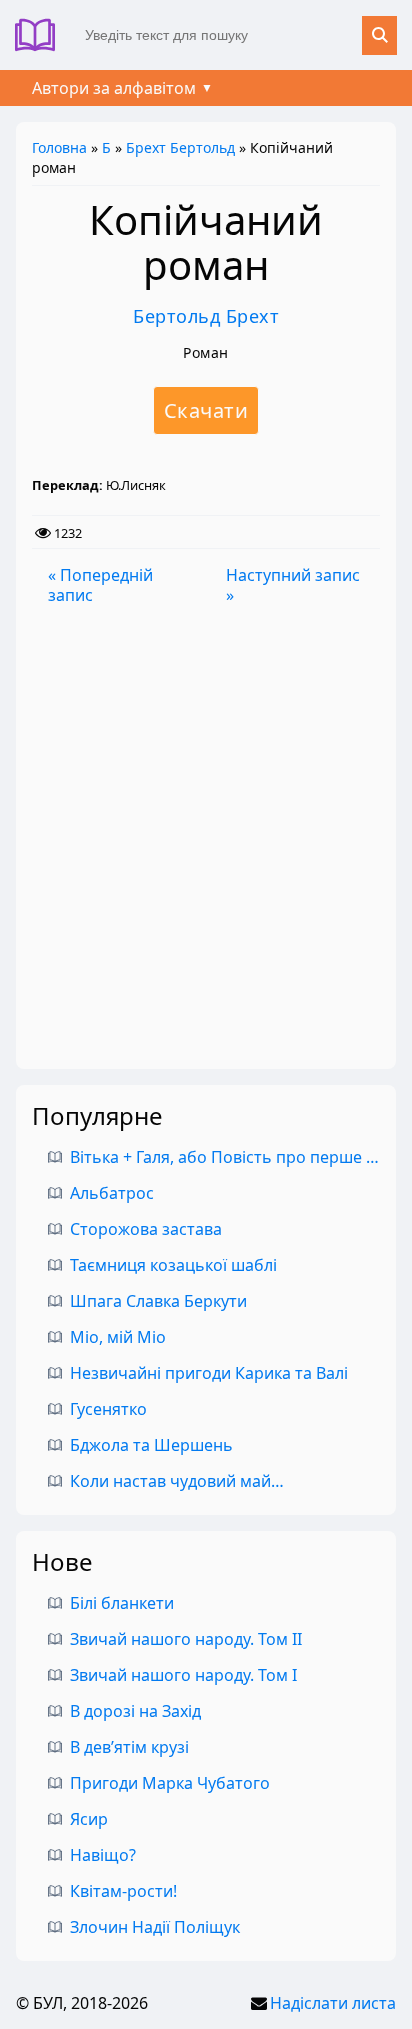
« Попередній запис (100, 585)
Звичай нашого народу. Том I (183, 1675)
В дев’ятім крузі (129, 1747)
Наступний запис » (293, 585)
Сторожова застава (146, 1229)
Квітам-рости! (123, 1891)
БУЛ (42, 35)
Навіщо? (103, 1855)
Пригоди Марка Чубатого (170, 1783)
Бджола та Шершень (151, 1445)
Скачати (206, 410)
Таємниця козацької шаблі (173, 1265)
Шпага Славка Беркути (158, 1301)
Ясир (89, 1819)
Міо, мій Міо (118, 1337)
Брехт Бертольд (180, 147)
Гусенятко (108, 1409)
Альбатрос (112, 1193)
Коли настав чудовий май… (177, 1481)
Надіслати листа (333, 2003)
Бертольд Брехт (206, 316)
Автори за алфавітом (114, 88)
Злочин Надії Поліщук (155, 1927)
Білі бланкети (122, 1603)
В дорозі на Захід (135, 1711)
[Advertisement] (206, 837)
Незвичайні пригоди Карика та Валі (209, 1373)
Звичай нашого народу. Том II (186, 1639)
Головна (59, 147)
